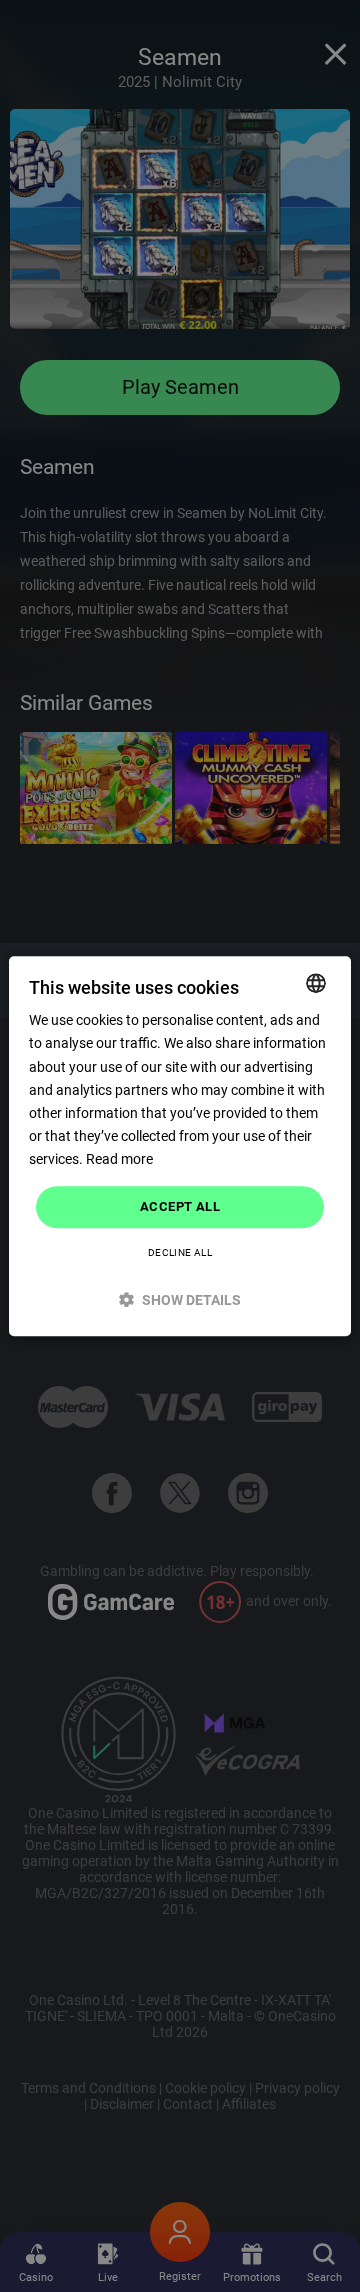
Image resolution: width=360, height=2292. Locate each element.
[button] (180, 1299)
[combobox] (316, 983)
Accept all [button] (180, 1206)
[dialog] (180, 1146)
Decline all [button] (180, 1252)
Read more (119, 1159)
